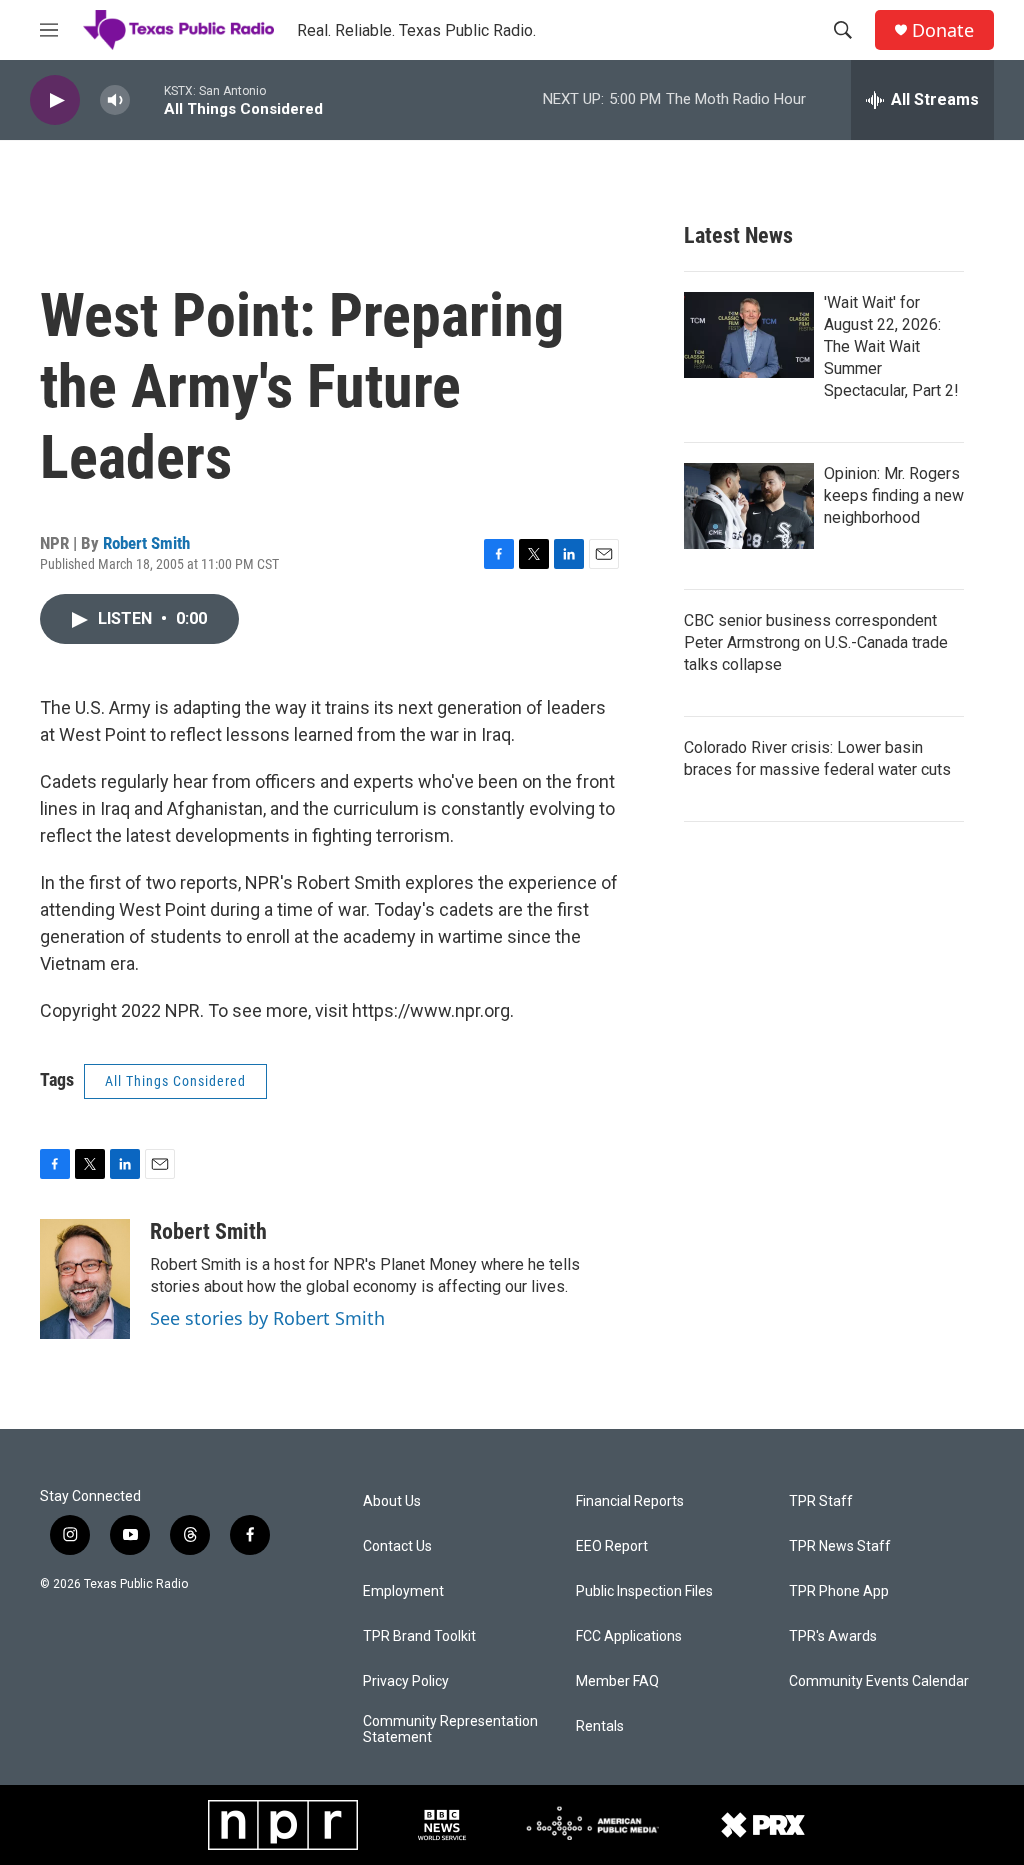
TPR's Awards (833, 1636)
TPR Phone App (839, 1591)
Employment (403, 1591)
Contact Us (397, 1546)
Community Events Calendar (879, 1681)
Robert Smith (146, 543)
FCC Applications (629, 1636)
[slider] (147, 99)
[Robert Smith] (85, 1279)
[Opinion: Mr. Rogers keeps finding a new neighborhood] (749, 506)
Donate (943, 30)
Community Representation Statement (450, 1729)
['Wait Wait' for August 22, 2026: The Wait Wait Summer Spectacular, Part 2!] (749, 335)
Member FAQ (617, 1681)
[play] (55, 100)
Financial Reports (630, 1501)
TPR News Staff (840, 1546)
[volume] (115, 100)
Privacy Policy (406, 1681)
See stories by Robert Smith (267, 1318)
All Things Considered (175, 1081)
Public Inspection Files (644, 1591)
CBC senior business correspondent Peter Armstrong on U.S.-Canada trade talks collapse (816, 642)
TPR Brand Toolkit (419, 1636)
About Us (392, 1501)
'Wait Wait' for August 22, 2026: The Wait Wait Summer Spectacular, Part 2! (891, 346)
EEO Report (612, 1546)
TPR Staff (821, 1501)
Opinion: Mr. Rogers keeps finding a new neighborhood (894, 495)
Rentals (600, 1726)
